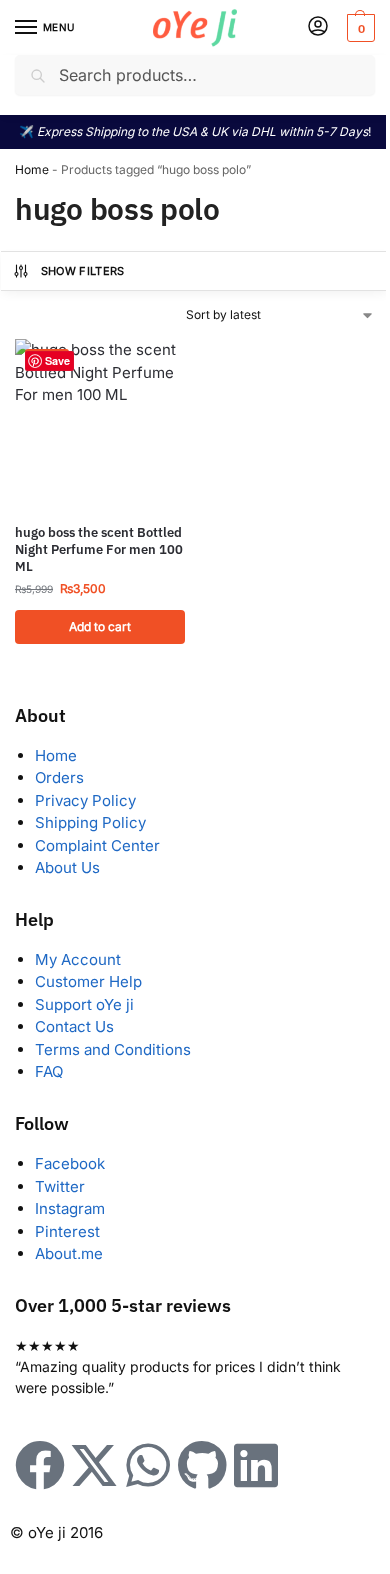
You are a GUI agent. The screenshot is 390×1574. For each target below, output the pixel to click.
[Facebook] (40, 1465)
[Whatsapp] (148, 1465)
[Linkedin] (256, 1465)
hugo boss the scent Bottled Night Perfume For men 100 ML (99, 550)
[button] (358, 28)
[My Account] (318, 27)
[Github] (202, 1465)
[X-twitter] (94, 1465)
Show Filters (83, 271)
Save (57, 360)
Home (32, 169)
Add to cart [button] (100, 626)
